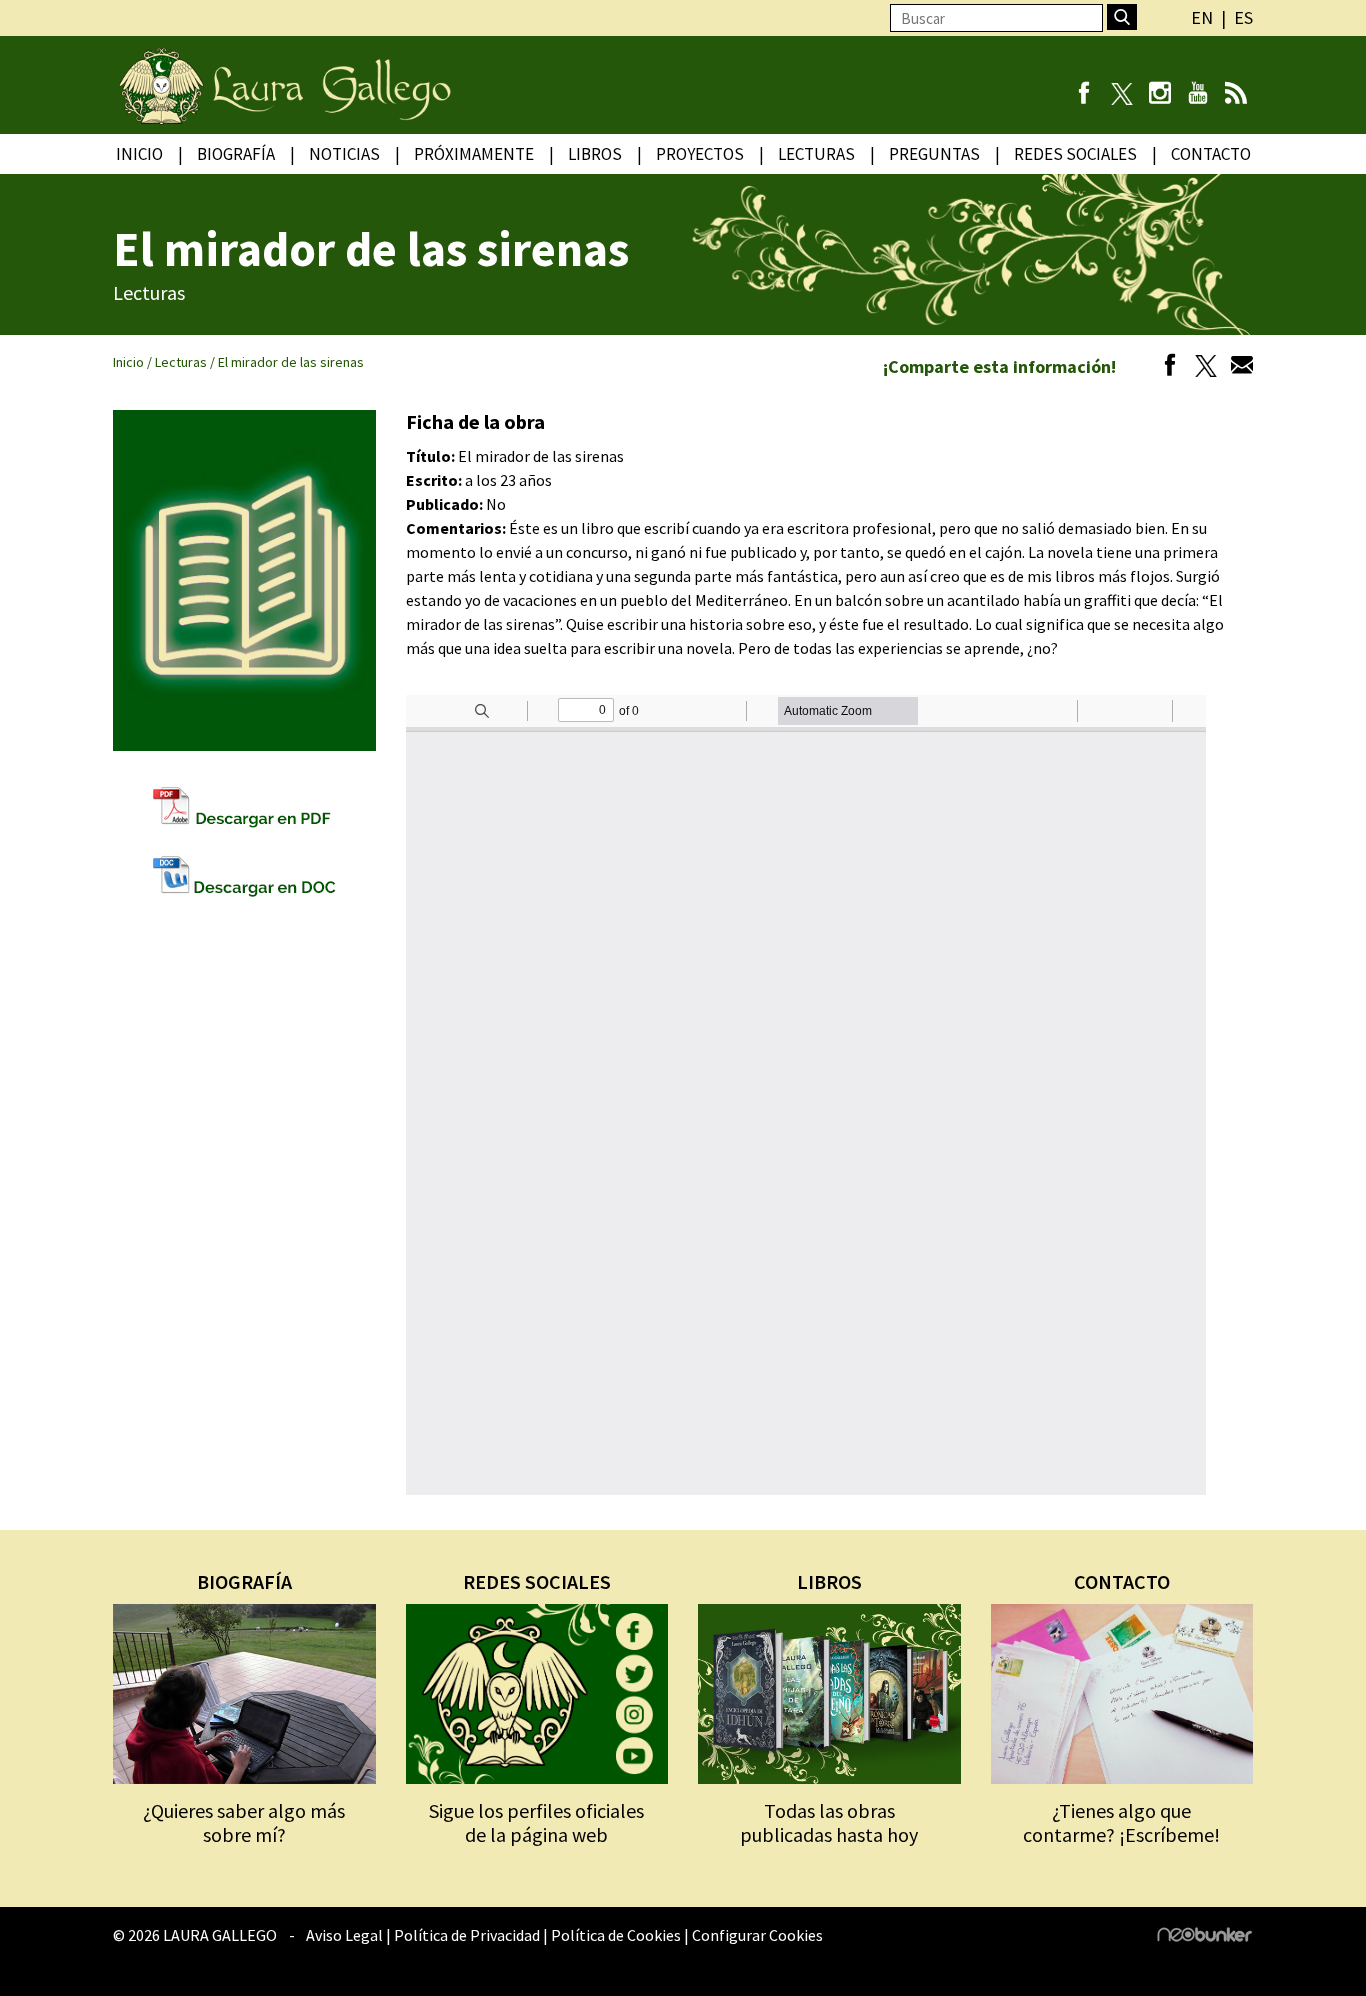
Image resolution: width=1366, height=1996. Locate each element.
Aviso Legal (344, 1935)
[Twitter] (1201, 368)
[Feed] (1235, 95)
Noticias (344, 154)
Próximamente (474, 154)
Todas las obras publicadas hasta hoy (829, 1822)
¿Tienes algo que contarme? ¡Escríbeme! (1121, 1822)
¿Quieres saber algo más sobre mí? (244, 1822)
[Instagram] (1159, 95)
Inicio (139, 154)
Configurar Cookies (757, 1935)
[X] (1121, 95)
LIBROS (829, 1581)
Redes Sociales (1075, 154)
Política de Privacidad (467, 1935)
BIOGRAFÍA (244, 1581)
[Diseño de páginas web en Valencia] (1205, 1936)
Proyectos (700, 154)
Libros (595, 154)
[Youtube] (1197, 95)
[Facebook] (1083, 95)
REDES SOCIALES (537, 1581)
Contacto (1211, 154)
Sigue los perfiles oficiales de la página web (536, 1822)
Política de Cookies (616, 1935)
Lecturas (816, 154)
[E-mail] (1237, 368)
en (1202, 17)
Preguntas (934, 154)
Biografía (236, 154)
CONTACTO (1122, 1581)
